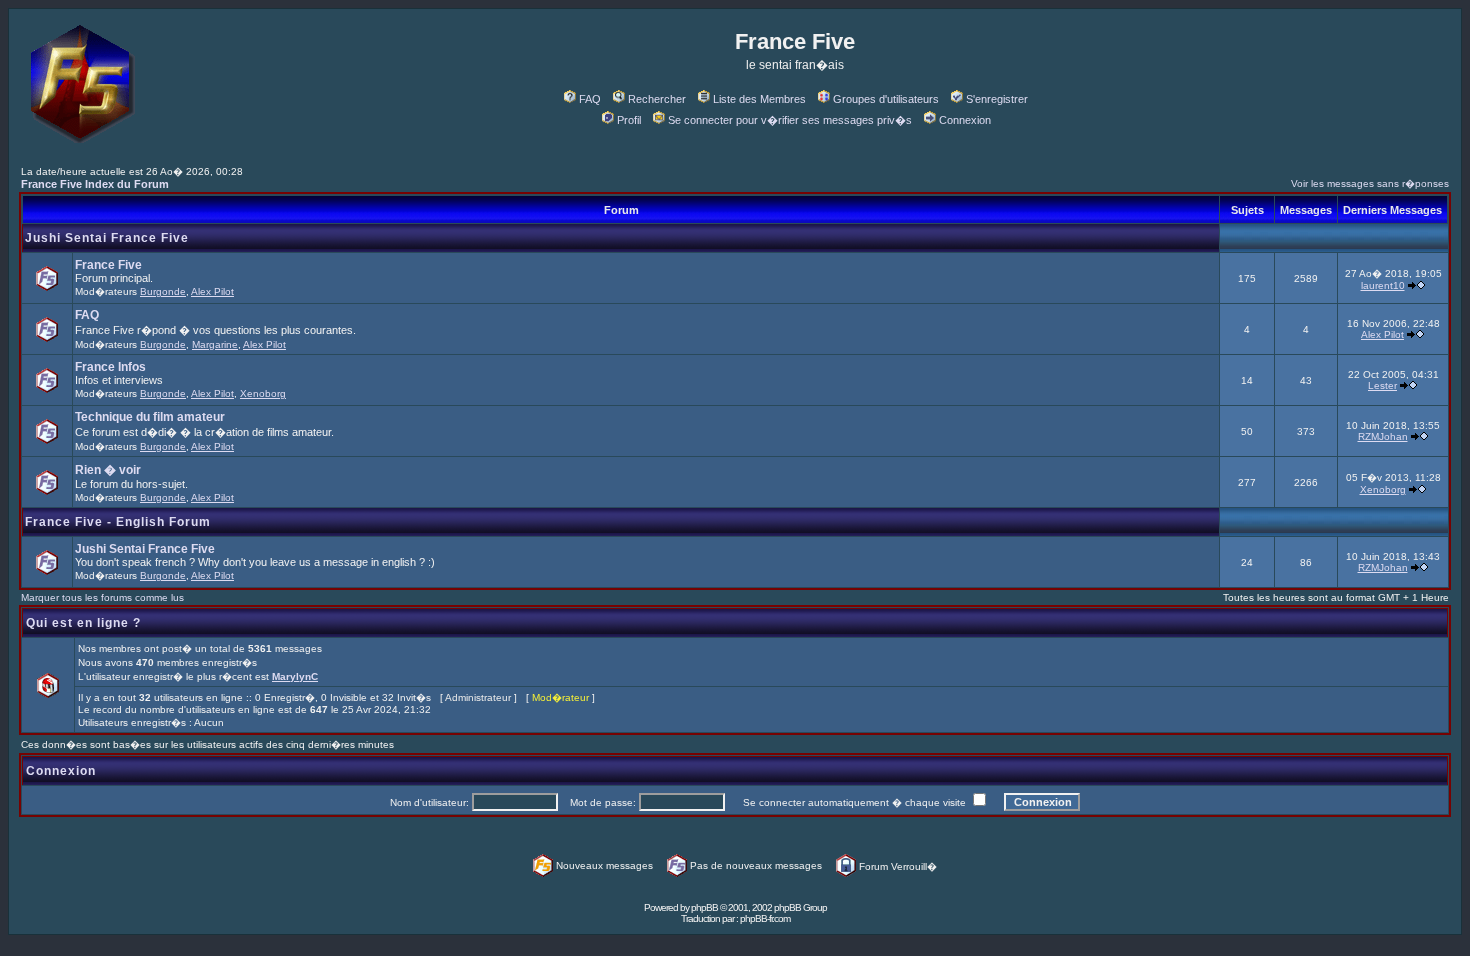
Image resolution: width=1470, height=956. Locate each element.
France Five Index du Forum (95, 184)
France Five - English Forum (118, 522)
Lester (1382, 385)
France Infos (110, 367)
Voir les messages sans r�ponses (1370, 183)
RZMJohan (1383, 436)
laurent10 (1383, 285)
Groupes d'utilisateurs (886, 99)
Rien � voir (108, 470)
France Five (108, 265)
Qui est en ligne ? (83, 623)
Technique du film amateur (150, 417)
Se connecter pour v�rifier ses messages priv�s (790, 120)
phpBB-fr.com (765, 918)
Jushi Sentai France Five (107, 238)
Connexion (965, 120)
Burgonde (163, 291)
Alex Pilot (212, 291)
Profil (629, 120)
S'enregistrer (997, 99)
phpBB (704, 907)
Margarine (215, 344)
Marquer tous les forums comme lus (102, 597)
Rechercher (657, 99)
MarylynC (295, 676)
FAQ (590, 99)
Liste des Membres (759, 99)
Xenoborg (263, 393)
